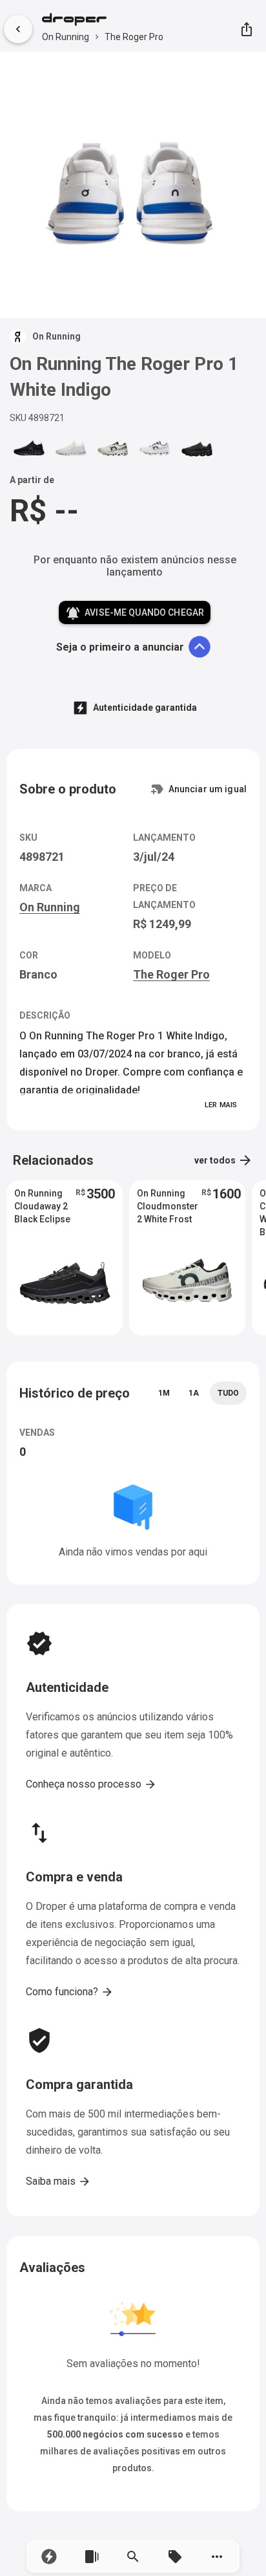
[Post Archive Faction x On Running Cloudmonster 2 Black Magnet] (197, 449)
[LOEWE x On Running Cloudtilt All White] (71, 449)
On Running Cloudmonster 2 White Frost (168, 1206)
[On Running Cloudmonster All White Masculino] (155, 449)
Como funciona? (70, 1992)
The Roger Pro (134, 37)
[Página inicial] (103, 21)
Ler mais (221, 1105)
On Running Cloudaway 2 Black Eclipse (42, 1206)
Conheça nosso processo (91, 1784)
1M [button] (164, 1393)
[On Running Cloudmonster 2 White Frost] (113, 449)
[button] (49, 2557)
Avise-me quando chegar (135, 613)
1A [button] (194, 1393)
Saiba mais (58, 2181)
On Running (66, 37)
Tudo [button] (228, 1393)
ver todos (224, 1160)
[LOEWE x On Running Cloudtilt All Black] (29, 449)
